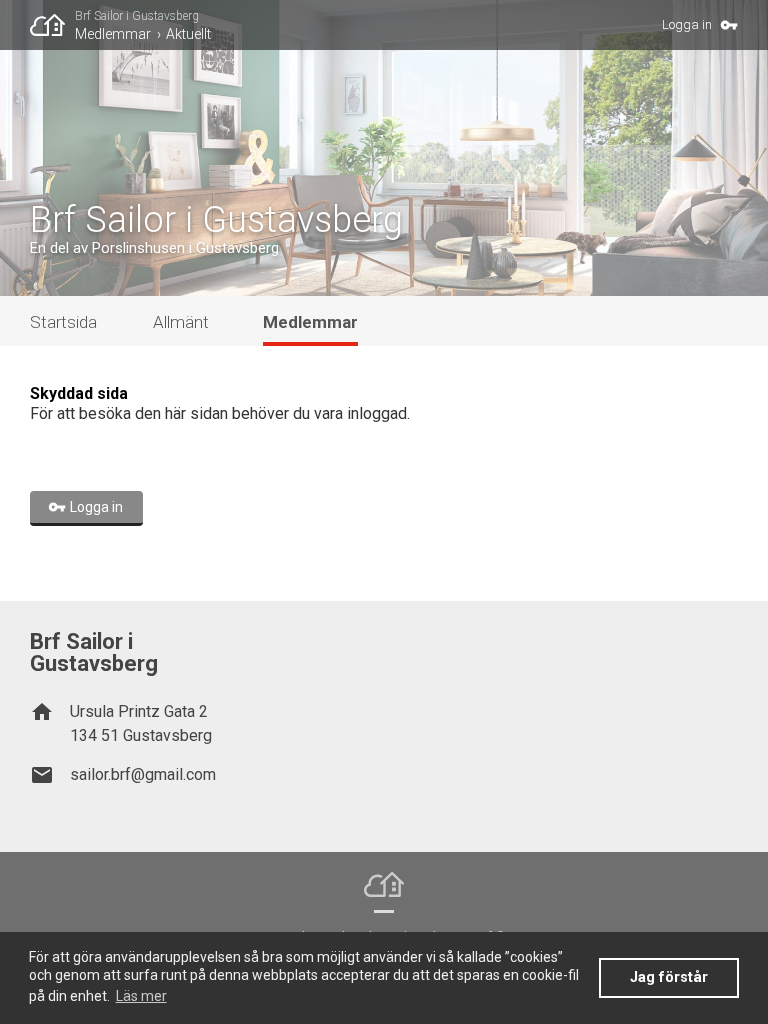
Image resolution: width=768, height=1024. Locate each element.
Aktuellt (188, 34)
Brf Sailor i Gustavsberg (137, 16)
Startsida (63, 322)
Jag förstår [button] (669, 977)
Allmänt (181, 322)
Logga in (687, 24)
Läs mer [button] (141, 996)
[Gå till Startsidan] (52, 25)
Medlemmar (113, 34)
